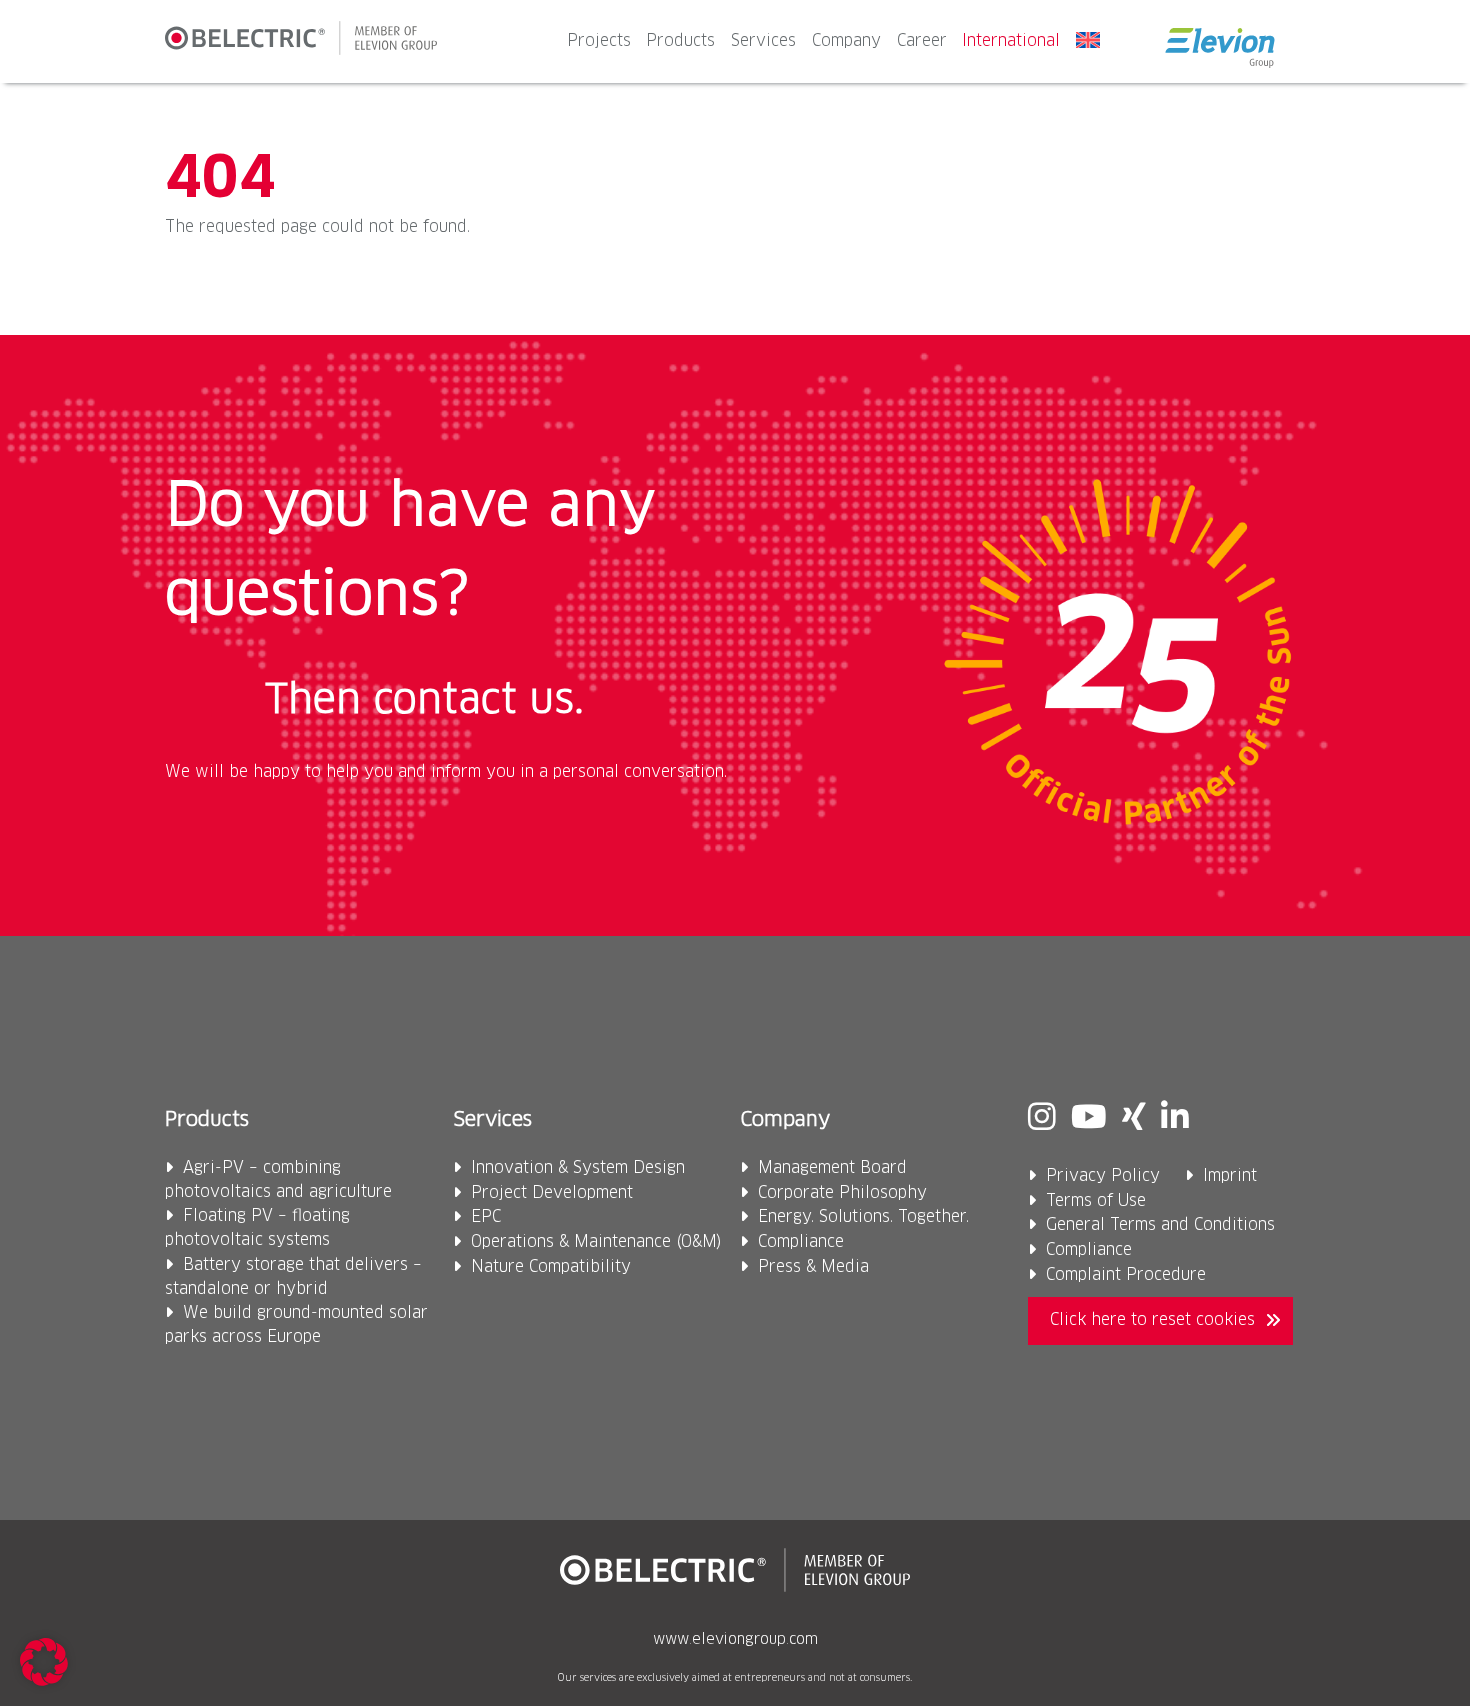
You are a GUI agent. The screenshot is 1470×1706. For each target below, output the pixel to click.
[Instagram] (1042, 1119)
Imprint (1230, 1176)
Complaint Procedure (1126, 1275)
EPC (486, 1217)
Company (846, 41)
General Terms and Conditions (1160, 1225)
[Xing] (1134, 1119)
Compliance (801, 1242)
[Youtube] (1089, 1119)
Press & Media (813, 1267)
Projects (599, 41)
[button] (44, 1662)
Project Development (552, 1193)
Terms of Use (1096, 1201)
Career (922, 41)
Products (680, 41)
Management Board (832, 1168)
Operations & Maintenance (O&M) (596, 1242)
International (1011, 41)
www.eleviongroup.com (735, 1640)
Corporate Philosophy (842, 1193)
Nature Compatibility (551, 1267)
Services (763, 41)
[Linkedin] (1175, 1119)
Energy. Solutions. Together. (863, 1217)
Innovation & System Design (578, 1168)
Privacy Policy (1103, 1176)
